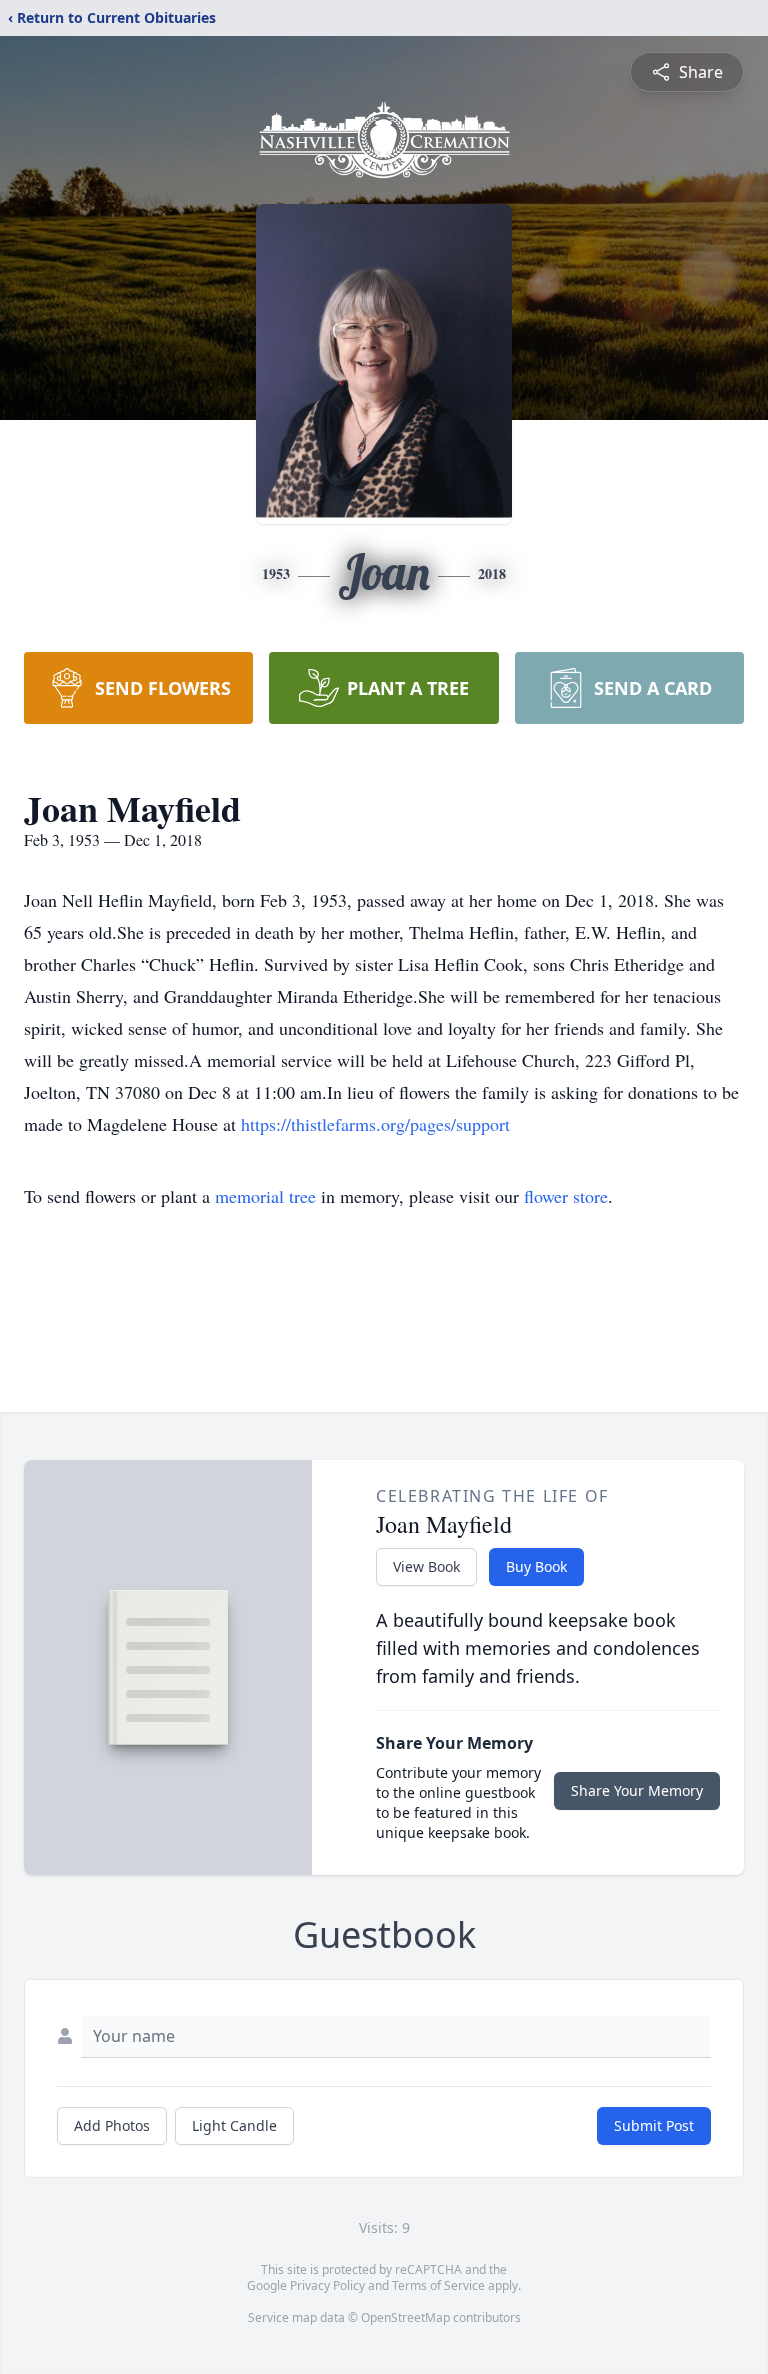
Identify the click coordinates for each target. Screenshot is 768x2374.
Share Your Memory (637, 1790)
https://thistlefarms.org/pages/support (375, 1124)
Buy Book (536, 1566)
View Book (426, 1566)
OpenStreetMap (405, 2317)
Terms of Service (438, 2285)
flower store (566, 1196)
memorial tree (265, 1196)
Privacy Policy (327, 2285)
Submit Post (654, 2125)
